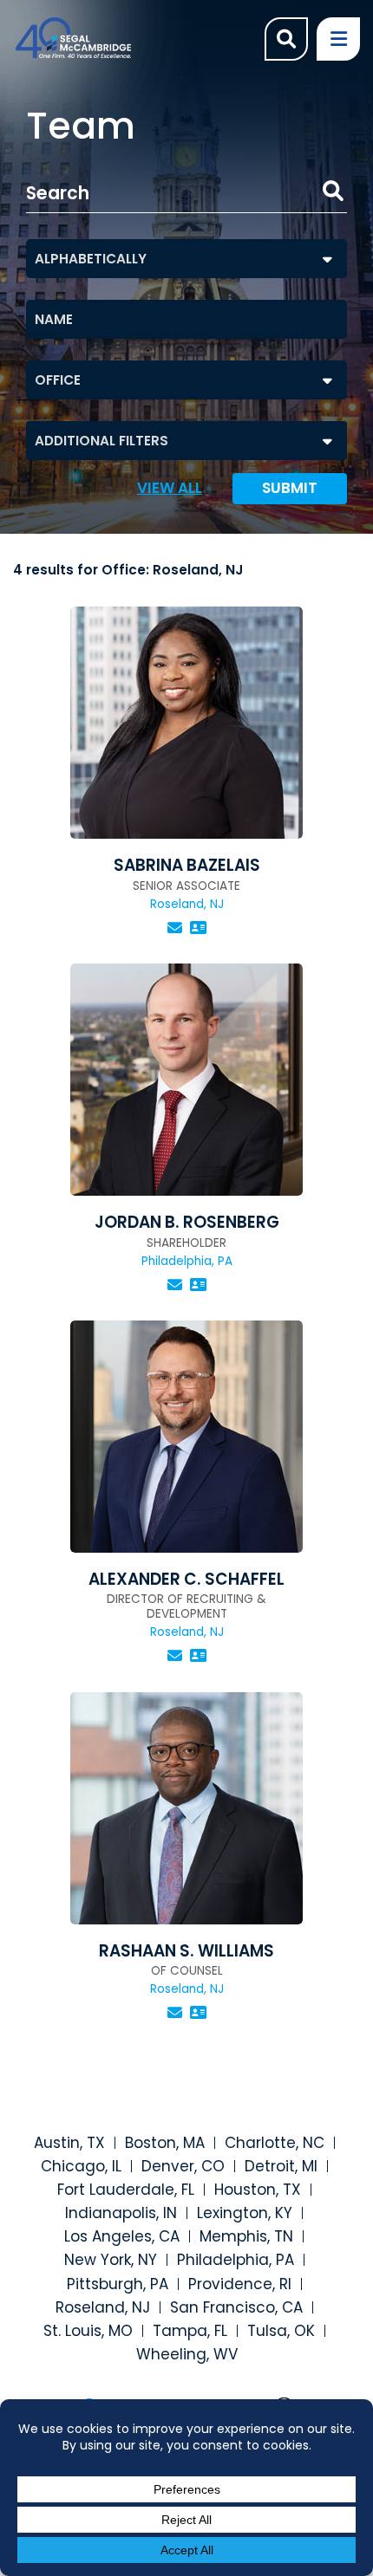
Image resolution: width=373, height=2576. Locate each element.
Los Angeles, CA (122, 2236)
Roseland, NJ (103, 2307)
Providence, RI (240, 2284)
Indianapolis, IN (121, 2213)
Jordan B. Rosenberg (187, 1222)
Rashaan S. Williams (186, 1951)
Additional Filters (101, 441)
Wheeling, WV (187, 2354)
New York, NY (111, 2260)
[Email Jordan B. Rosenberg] (175, 1285)
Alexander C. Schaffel (186, 1579)
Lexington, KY (245, 2213)
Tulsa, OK (281, 2331)
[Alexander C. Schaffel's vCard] (198, 1656)
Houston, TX (258, 2190)
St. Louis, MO (88, 2331)
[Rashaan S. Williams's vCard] (198, 2013)
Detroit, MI (281, 2166)
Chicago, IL (81, 2166)
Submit (290, 488)
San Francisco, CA (236, 2307)
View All (170, 489)
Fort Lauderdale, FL (126, 2190)
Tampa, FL (190, 2331)
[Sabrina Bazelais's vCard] (198, 928)
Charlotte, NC (275, 2143)
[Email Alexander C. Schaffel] (175, 1656)
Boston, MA (165, 2143)
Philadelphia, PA (236, 2260)
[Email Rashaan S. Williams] (175, 2013)
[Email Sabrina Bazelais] (175, 928)
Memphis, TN (246, 2236)
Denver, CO (183, 2166)
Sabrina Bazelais (187, 865)
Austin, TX (69, 2143)
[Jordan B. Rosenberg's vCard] (198, 1285)
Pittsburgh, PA (118, 2284)
